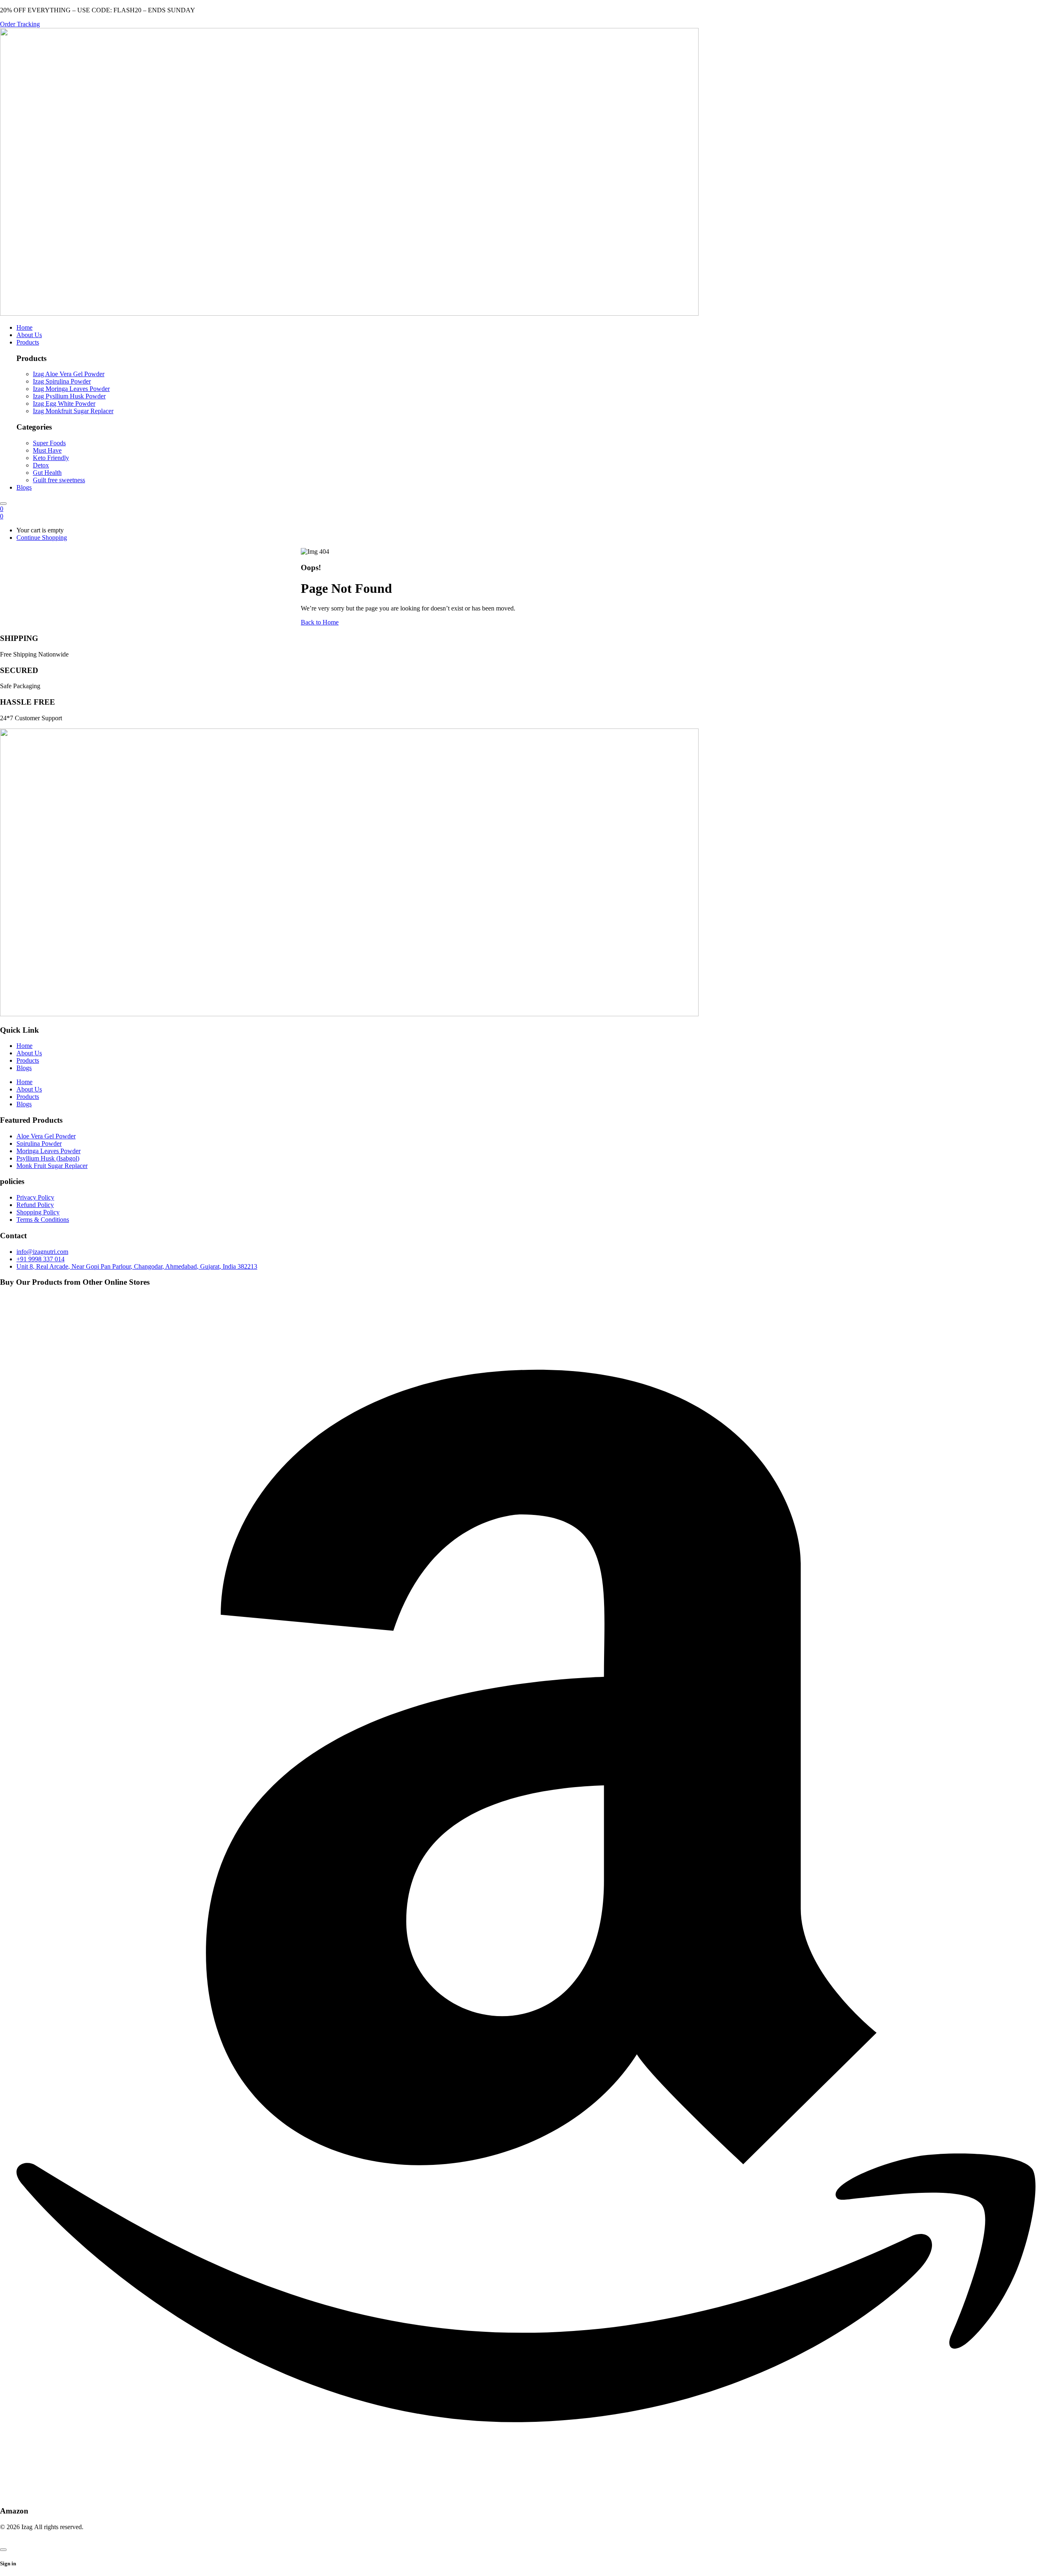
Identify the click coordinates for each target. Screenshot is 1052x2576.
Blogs (24, 1068)
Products (28, 1060)
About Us (29, 1053)
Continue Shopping (42, 538)
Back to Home (320, 622)
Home (24, 1046)
